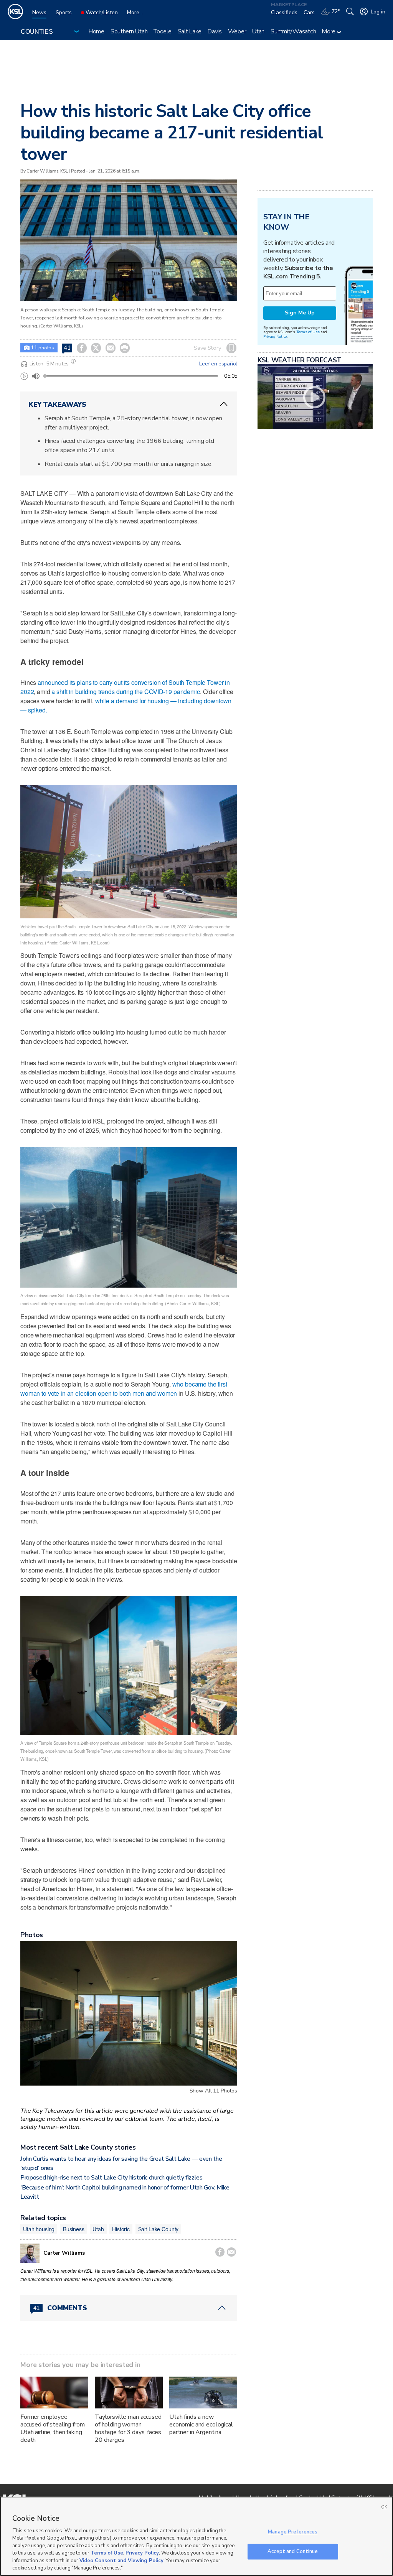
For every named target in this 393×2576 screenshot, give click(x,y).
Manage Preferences (293, 2532)
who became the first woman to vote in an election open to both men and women (124, 1389)
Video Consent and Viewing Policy (121, 2561)
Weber (237, 31)
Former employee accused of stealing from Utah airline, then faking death (53, 2428)
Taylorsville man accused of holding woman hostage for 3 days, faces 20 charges (128, 2428)
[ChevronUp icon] (224, 404)
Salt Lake (190, 31)
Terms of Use (308, 332)
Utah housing (39, 2229)
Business (74, 2229)
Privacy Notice (275, 336)
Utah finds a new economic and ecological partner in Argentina (201, 2425)
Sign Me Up (300, 313)
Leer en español (218, 364)
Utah (258, 31)
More (329, 31)
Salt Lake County (159, 2229)
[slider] (45, 376)
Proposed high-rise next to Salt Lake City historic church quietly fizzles (111, 2178)
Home (97, 31)
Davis (215, 31)
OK (384, 2507)
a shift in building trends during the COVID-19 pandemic (125, 692)
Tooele (162, 31)
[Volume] (36, 376)
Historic (121, 2229)
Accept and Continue (293, 2551)
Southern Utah (129, 31)
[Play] (24, 376)
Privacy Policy (142, 2553)
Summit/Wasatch (293, 31)
